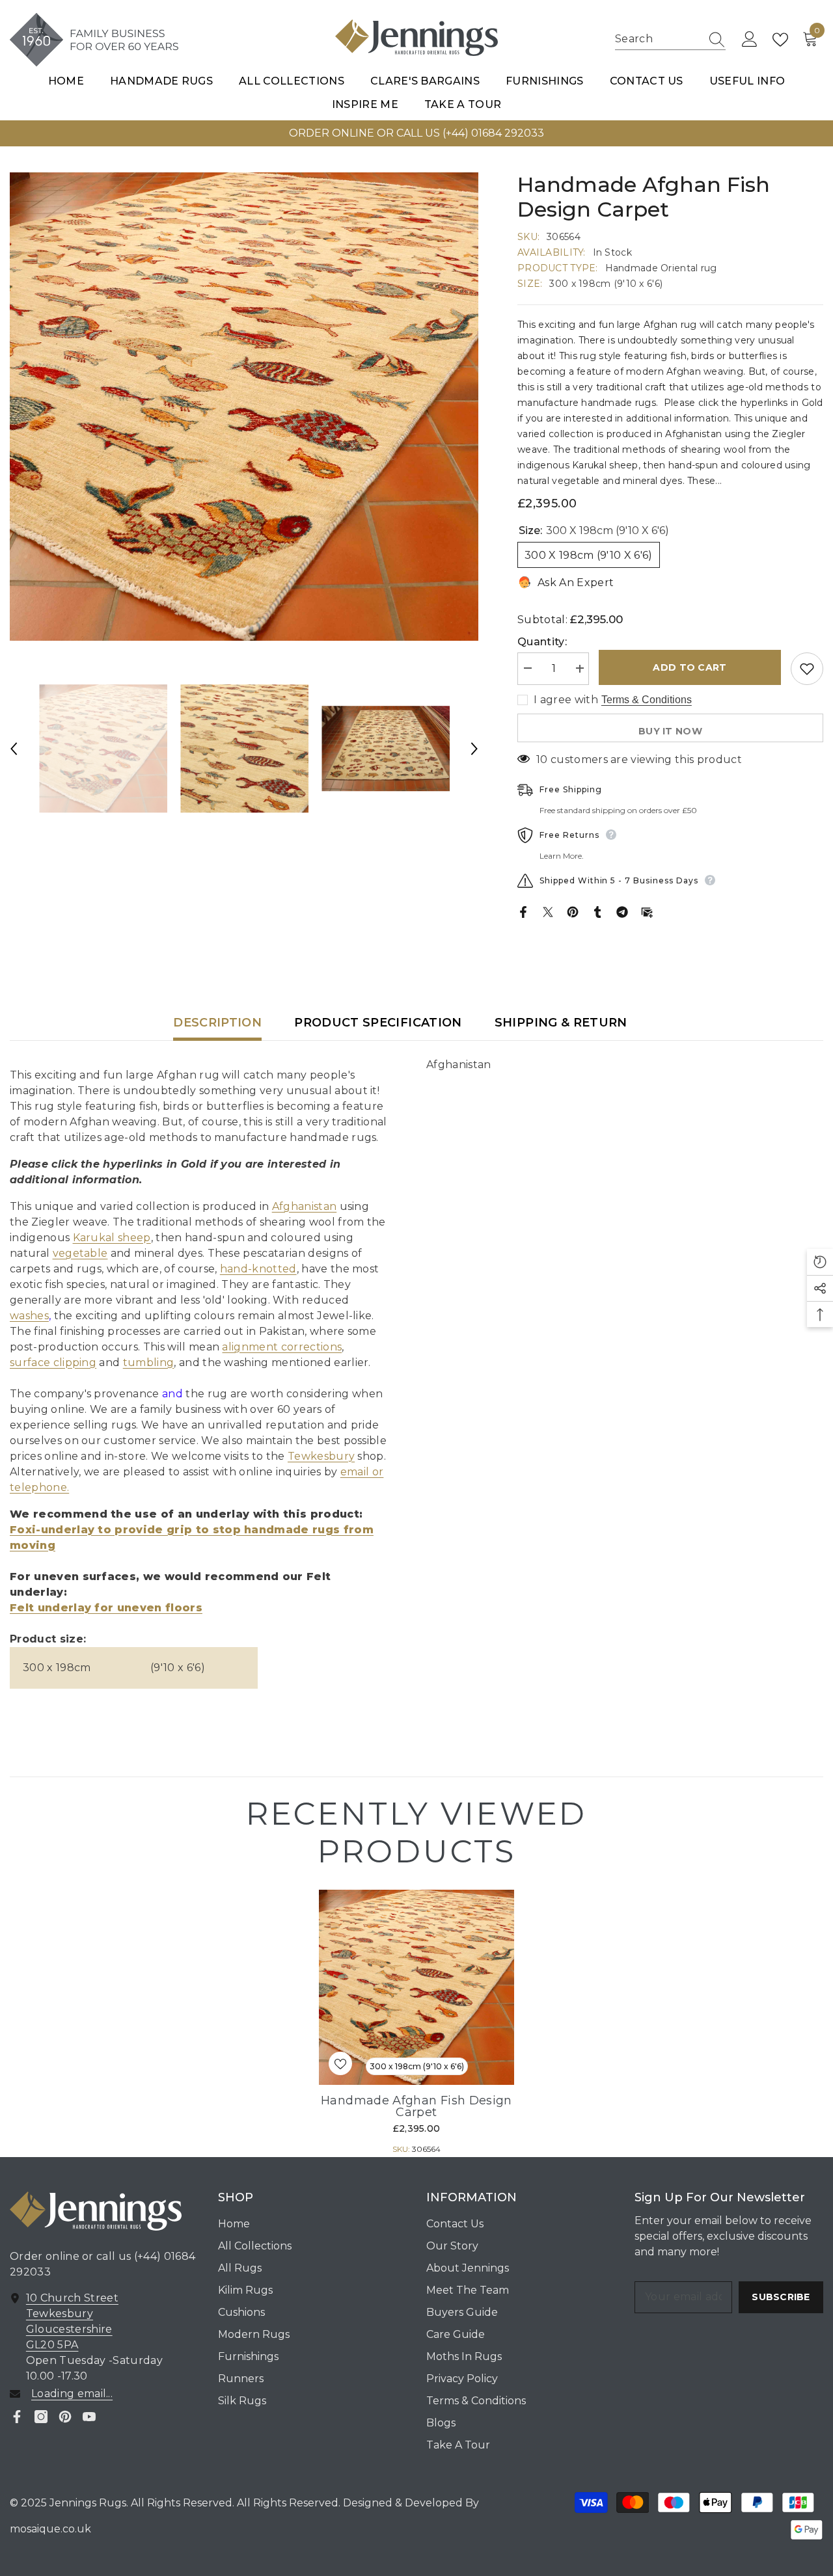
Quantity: (542, 642)
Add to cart (690, 667)
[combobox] (658, 39)
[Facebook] (523, 912)
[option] (244, 407)
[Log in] (750, 40)
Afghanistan (305, 1206)
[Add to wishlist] (807, 669)
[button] (14, 749)
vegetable (80, 1253)
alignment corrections (282, 1347)
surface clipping (53, 1362)
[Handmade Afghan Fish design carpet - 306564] (416, 1987)
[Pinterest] (573, 912)
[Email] (647, 912)
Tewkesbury (321, 1456)
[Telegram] (622, 912)
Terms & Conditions (647, 700)
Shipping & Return (561, 1023)
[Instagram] (41, 2417)
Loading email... (72, 2394)
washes (29, 1316)
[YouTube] (89, 2417)
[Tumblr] (597, 912)
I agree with (566, 700)
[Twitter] (548, 912)
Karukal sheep (112, 1238)
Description (217, 1023)
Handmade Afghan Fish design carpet (416, 2106)
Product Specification (378, 1023)
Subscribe (781, 2297)
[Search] (670, 40)
